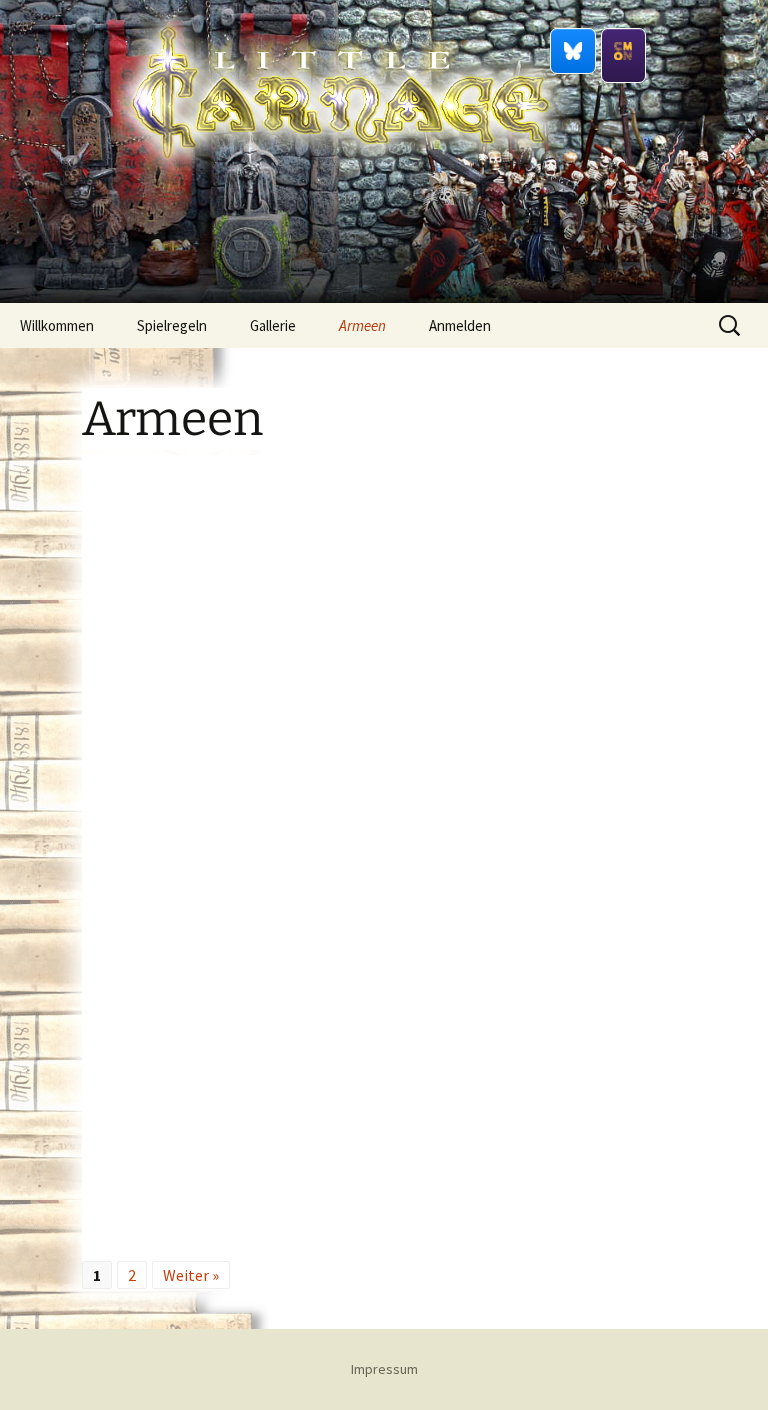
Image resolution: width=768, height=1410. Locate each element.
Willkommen (57, 325)
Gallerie (273, 325)
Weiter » (191, 1275)
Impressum (384, 1369)
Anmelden (460, 325)
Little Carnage (340, 209)
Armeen (362, 325)
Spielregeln (172, 325)
